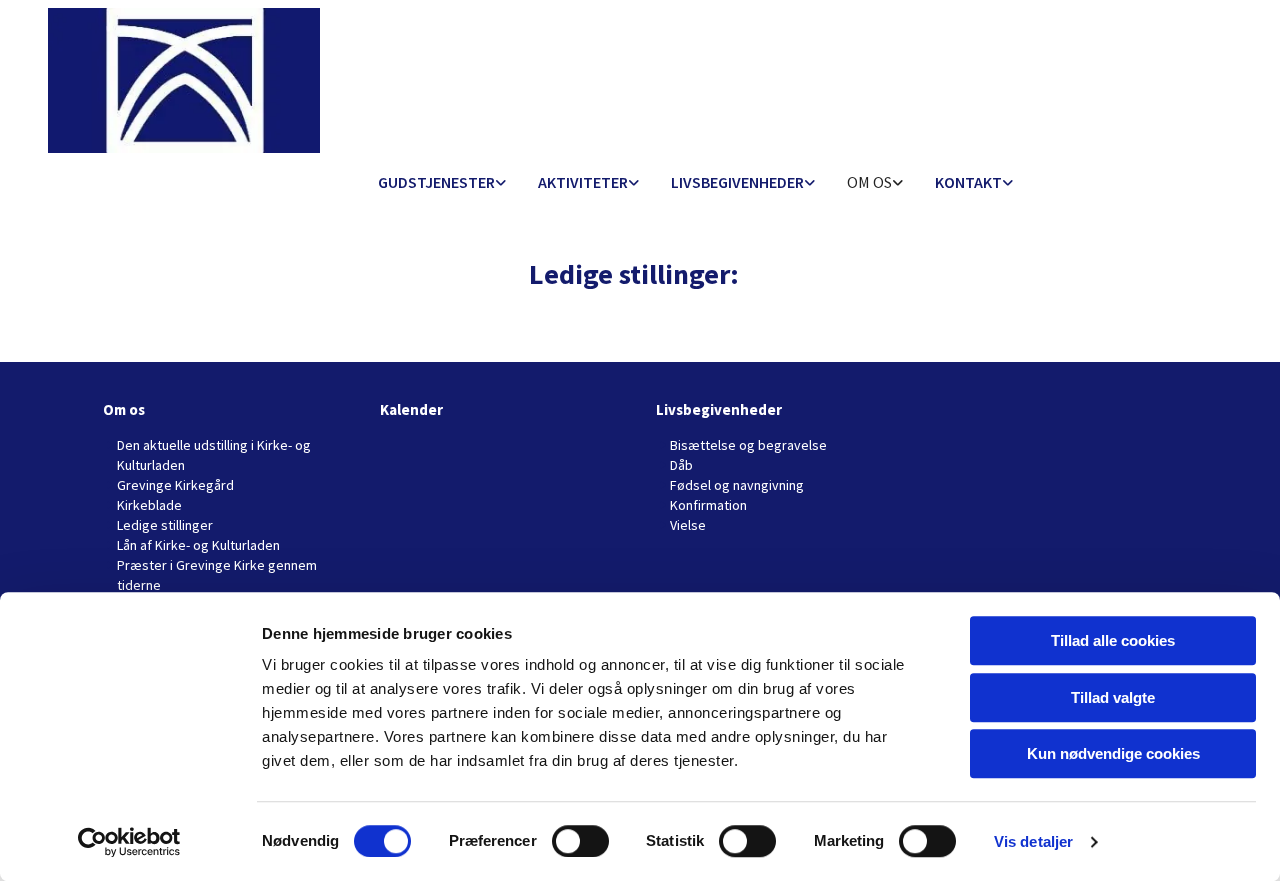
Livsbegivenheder (737, 182)
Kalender (411, 409)
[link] (442, 183)
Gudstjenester (436, 182)
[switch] (580, 841)
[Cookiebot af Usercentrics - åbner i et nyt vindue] (129, 842)
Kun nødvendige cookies (1113, 753)
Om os (869, 182)
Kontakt (968, 182)
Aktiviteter (583, 182)
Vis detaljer (1033, 841)
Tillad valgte (1113, 697)
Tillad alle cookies (1113, 640)
